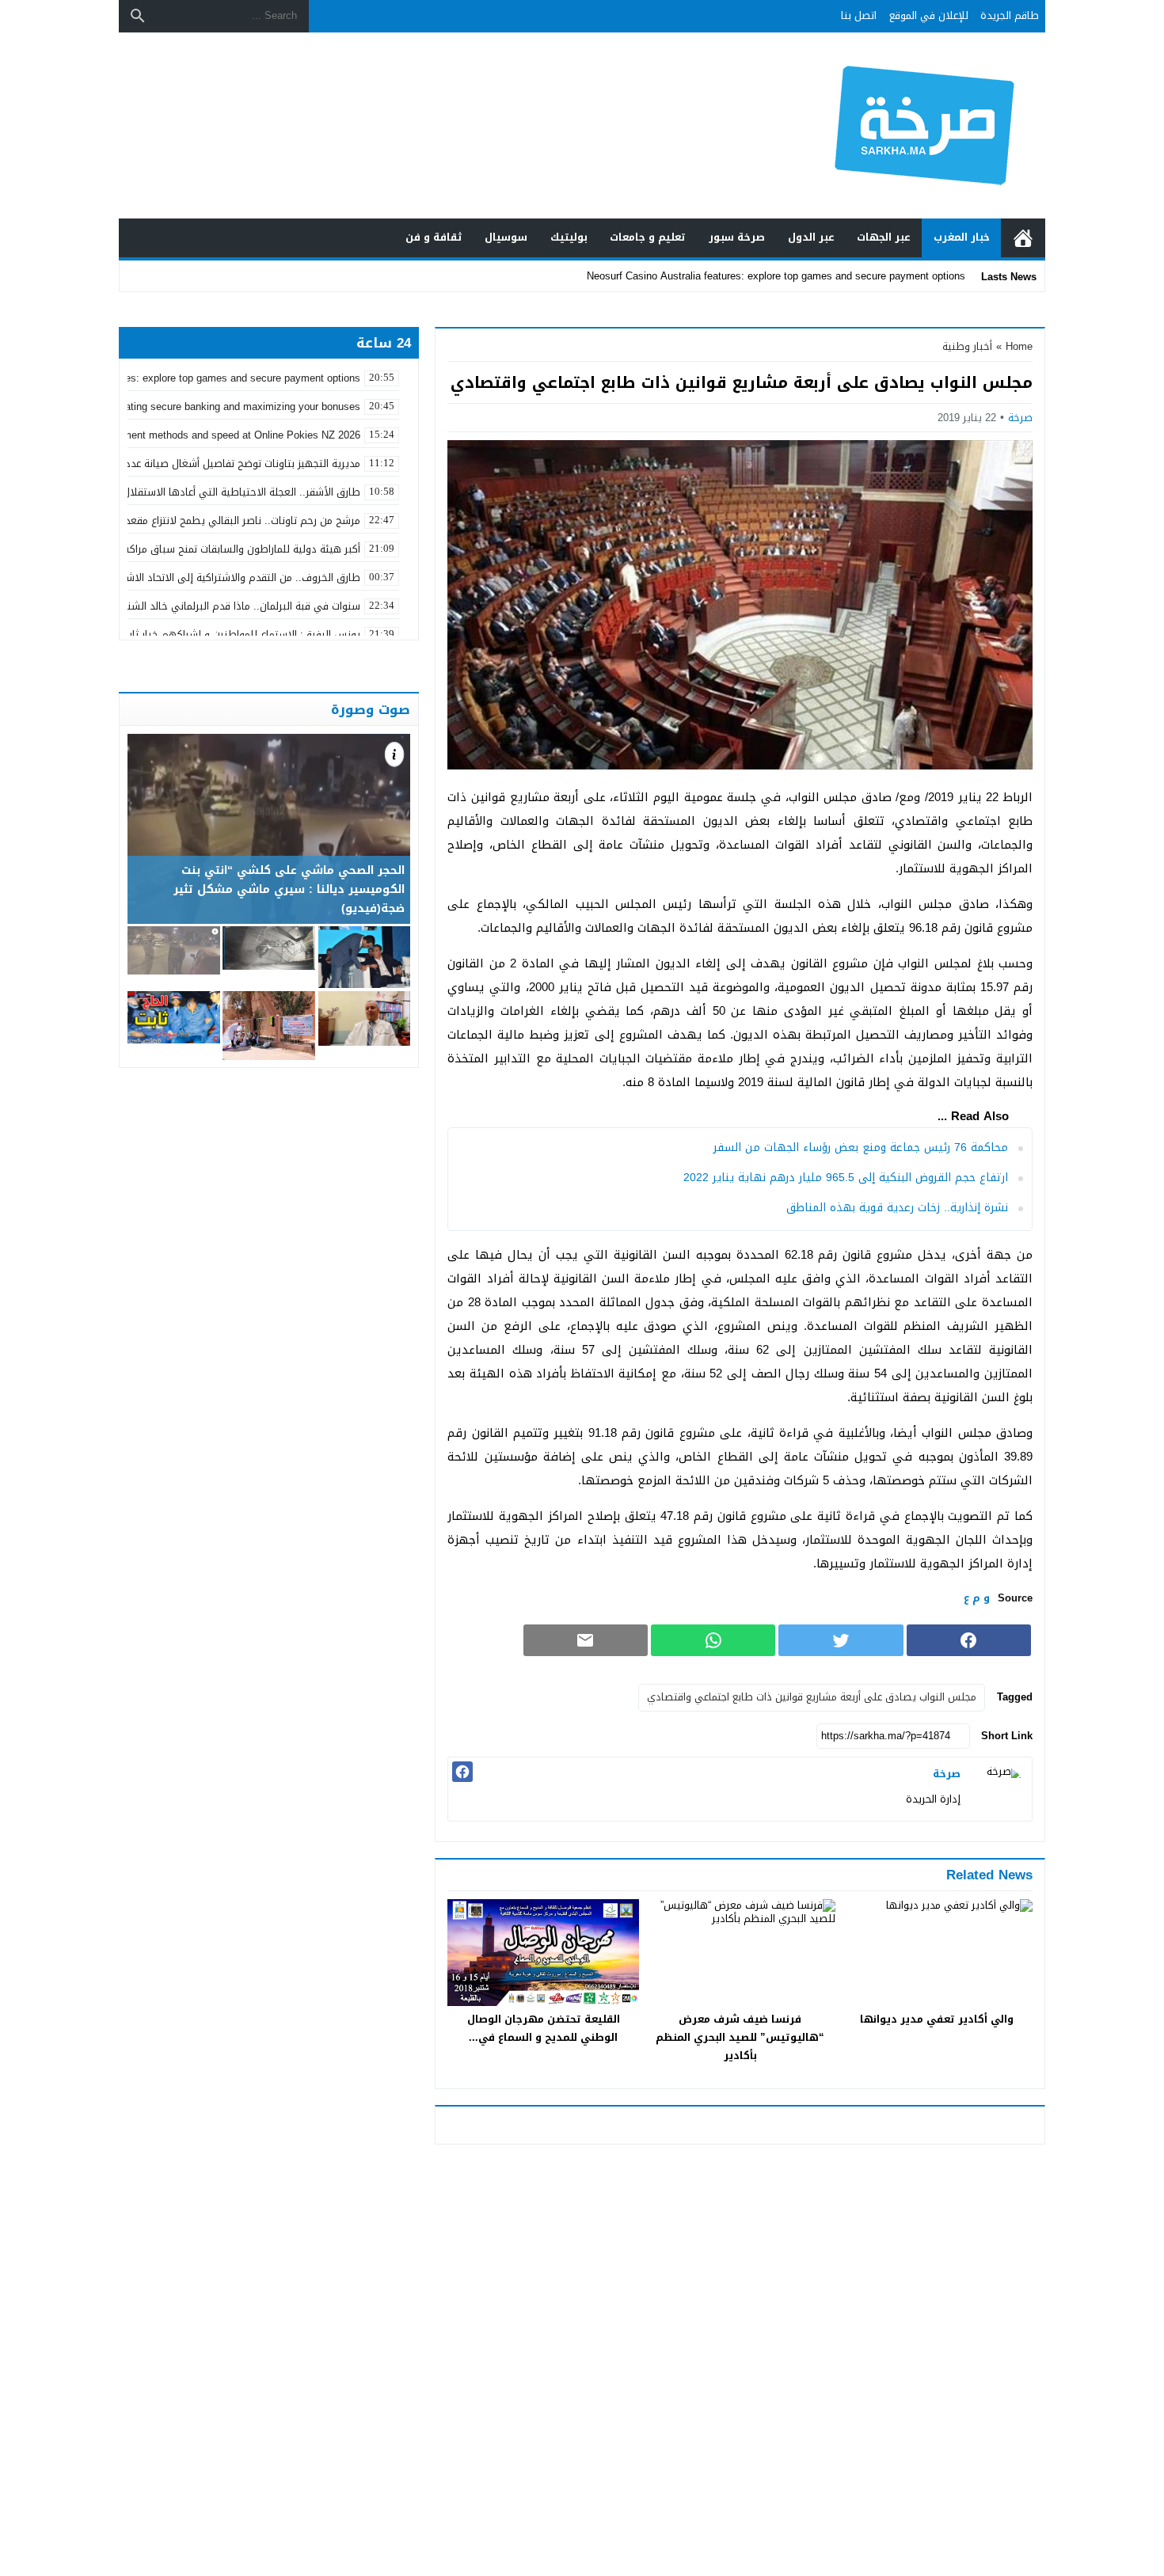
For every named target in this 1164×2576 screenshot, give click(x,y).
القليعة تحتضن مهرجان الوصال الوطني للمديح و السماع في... (544, 2028)
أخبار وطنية (967, 346)
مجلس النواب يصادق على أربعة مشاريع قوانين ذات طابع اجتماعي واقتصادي (812, 1697)
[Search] (138, 16)
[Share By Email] (586, 1640)
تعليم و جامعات (648, 237)
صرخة (1020, 418)
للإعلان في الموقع (929, 15)
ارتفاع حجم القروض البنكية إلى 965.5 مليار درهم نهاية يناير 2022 (846, 1178)
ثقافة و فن (434, 237)
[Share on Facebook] (969, 1640)
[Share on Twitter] (841, 1640)
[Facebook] (462, 1772)
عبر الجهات (884, 237)
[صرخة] (1000, 1789)
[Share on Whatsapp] (713, 1640)
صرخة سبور (737, 237)
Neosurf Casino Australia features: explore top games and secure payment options (776, 276)
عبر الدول (811, 237)
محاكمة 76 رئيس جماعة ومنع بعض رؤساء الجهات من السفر (861, 1147)
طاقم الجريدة (1010, 15)
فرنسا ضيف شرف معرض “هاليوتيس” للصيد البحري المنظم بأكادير (740, 2037)
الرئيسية (1023, 238)
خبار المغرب (962, 237)
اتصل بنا (859, 15)
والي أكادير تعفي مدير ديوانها (937, 2019)
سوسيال (506, 237)
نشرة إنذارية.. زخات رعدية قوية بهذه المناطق (897, 1208)
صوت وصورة (371, 709)
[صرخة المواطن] (870, 125)
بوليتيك (569, 237)
